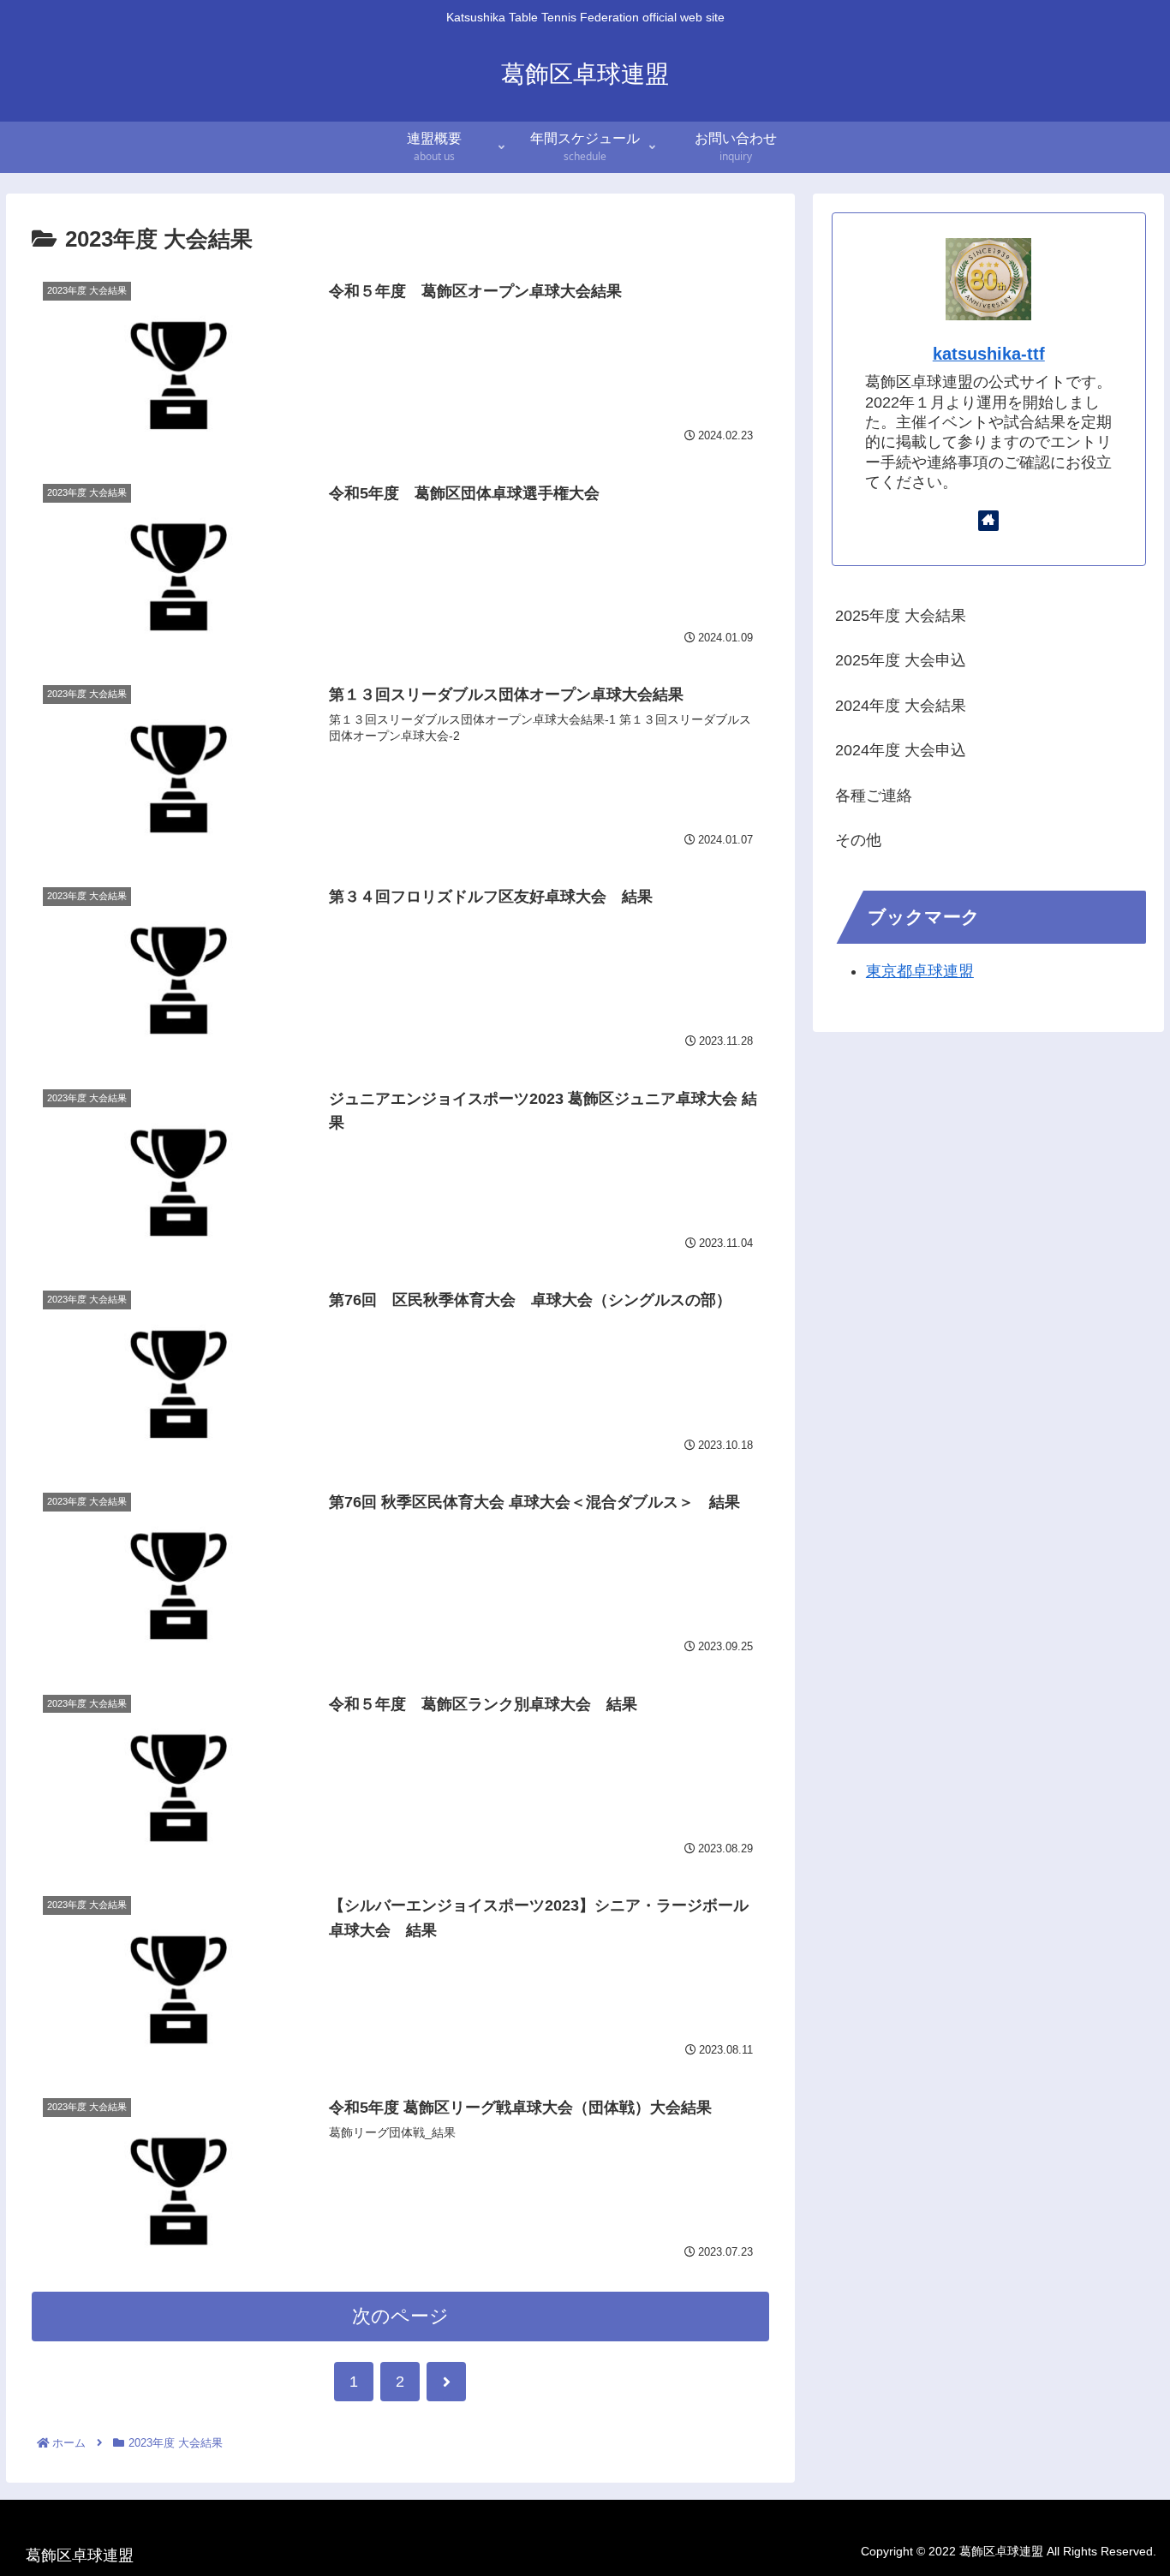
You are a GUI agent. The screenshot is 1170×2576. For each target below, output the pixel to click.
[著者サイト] (988, 521)
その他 (858, 840)
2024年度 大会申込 (901, 750)
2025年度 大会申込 (901, 660)
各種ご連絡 (874, 796)
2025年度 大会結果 (901, 616)
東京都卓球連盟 (920, 971)
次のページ (400, 2316)
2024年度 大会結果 (901, 706)
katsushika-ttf (989, 354)
